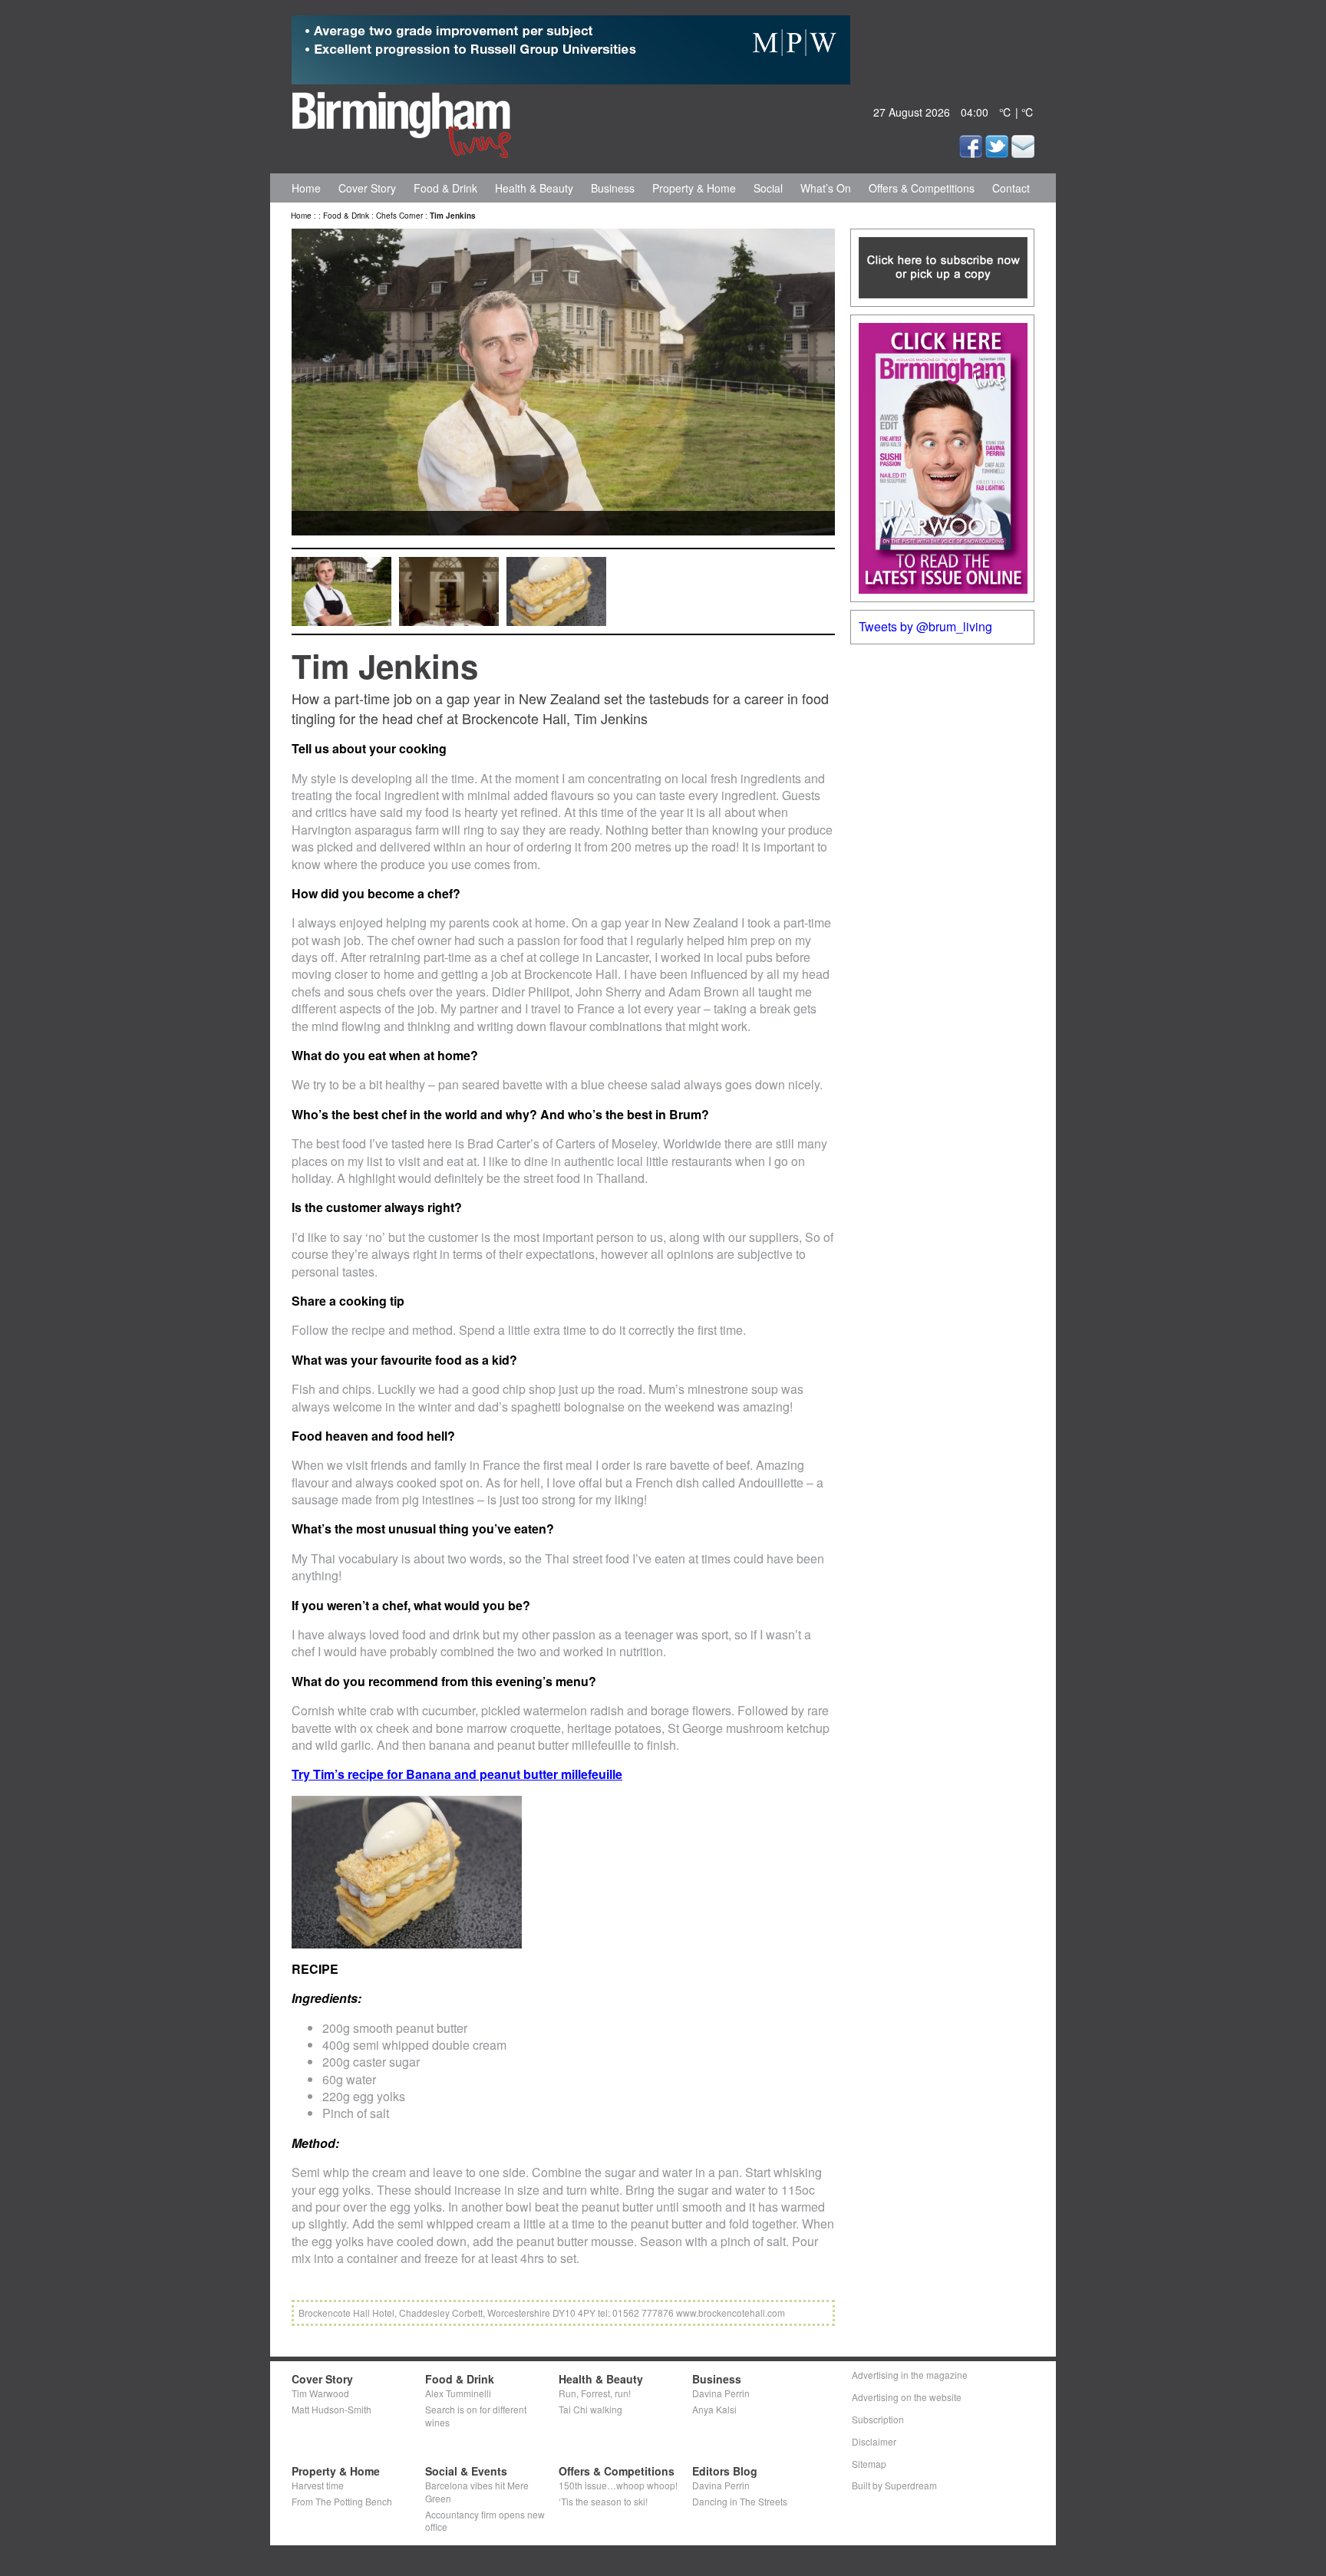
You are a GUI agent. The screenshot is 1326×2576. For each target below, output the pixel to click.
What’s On (826, 188)
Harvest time (318, 2485)
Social (768, 188)
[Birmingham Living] (402, 122)
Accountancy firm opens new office (485, 2521)
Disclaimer (874, 2441)
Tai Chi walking (590, 2409)
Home (306, 188)
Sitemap (869, 2464)
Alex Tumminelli (458, 2393)
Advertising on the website (907, 2397)
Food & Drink (445, 188)
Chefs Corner (399, 216)
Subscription (878, 2419)
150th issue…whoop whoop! (618, 2485)
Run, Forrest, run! (595, 2393)
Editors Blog (725, 2471)
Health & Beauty (534, 188)
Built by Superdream (894, 2485)
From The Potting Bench (342, 2501)
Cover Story (367, 188)
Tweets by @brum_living (925, 626)
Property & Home (694, 188)
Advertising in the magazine (910, 2375)
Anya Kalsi (714, 2409)
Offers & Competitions (922, 188)
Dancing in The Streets (740, 2501)
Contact (1011, 188)
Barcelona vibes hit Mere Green (477, 2492)
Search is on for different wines (476, 2416)
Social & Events (466, 2471)
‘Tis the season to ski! (603, 2501)
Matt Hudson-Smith (331, 2409)
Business (613, 188)
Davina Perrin (721, 2393)
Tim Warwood (320, 2393)
